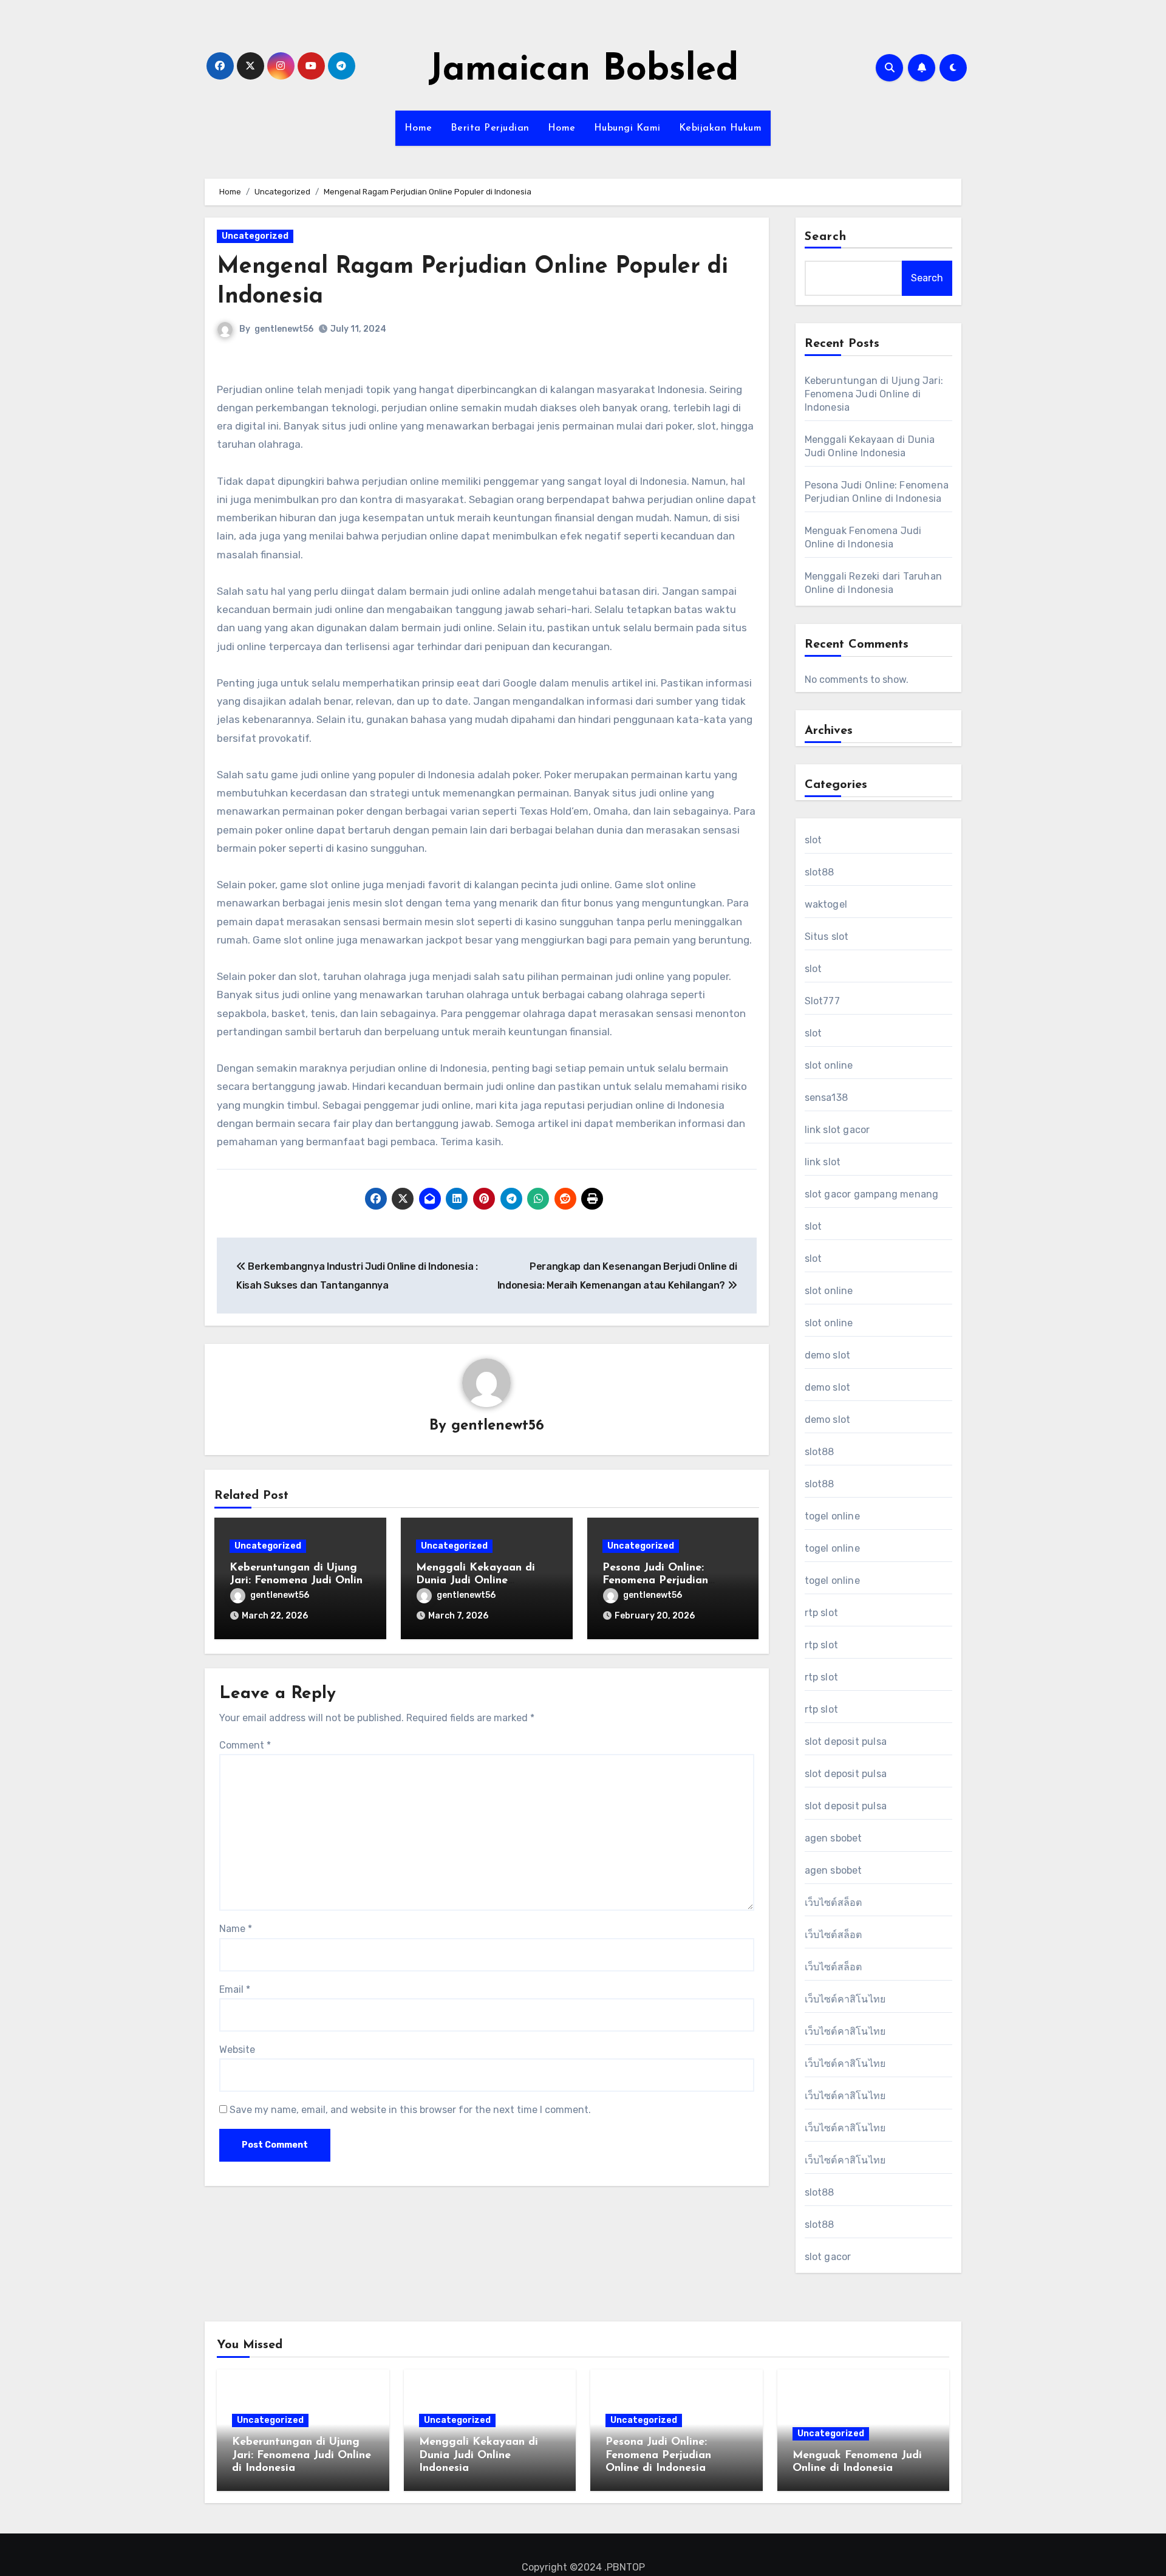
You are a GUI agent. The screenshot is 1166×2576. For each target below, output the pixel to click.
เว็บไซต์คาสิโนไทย (845, 1999)
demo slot (828, 1355)
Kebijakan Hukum (721, 128)
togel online (832, 1516)
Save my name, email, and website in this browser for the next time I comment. (410, 2110)
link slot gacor (837, 1130)
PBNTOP (626, 2567)
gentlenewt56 (284, 329)
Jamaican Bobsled (583, 70)
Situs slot (827, 937)
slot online (829, 1065)
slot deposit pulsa (846, 1742)
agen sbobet (834, 1838)
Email (235, 1989)
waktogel (826, 904)
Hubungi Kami (627, 128)
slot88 (820, 872)
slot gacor (828, 2257)
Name (236, 1929)
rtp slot (822, 1613)
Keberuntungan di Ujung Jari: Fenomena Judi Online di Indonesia (299, 1581)
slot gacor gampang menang (872, 1194)
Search (826, 237)
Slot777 (822, 1001)
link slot (823, 1162)
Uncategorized (255, 236)
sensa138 (827, 1098)
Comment (245, 1745)
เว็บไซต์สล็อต (834, 1903)
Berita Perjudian (490, 128)
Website (237, 2050)
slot (813, 840)
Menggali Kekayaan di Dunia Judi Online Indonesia (476, 1581)
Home (418, 128)
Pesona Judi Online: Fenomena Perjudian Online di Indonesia (655, 1581)
